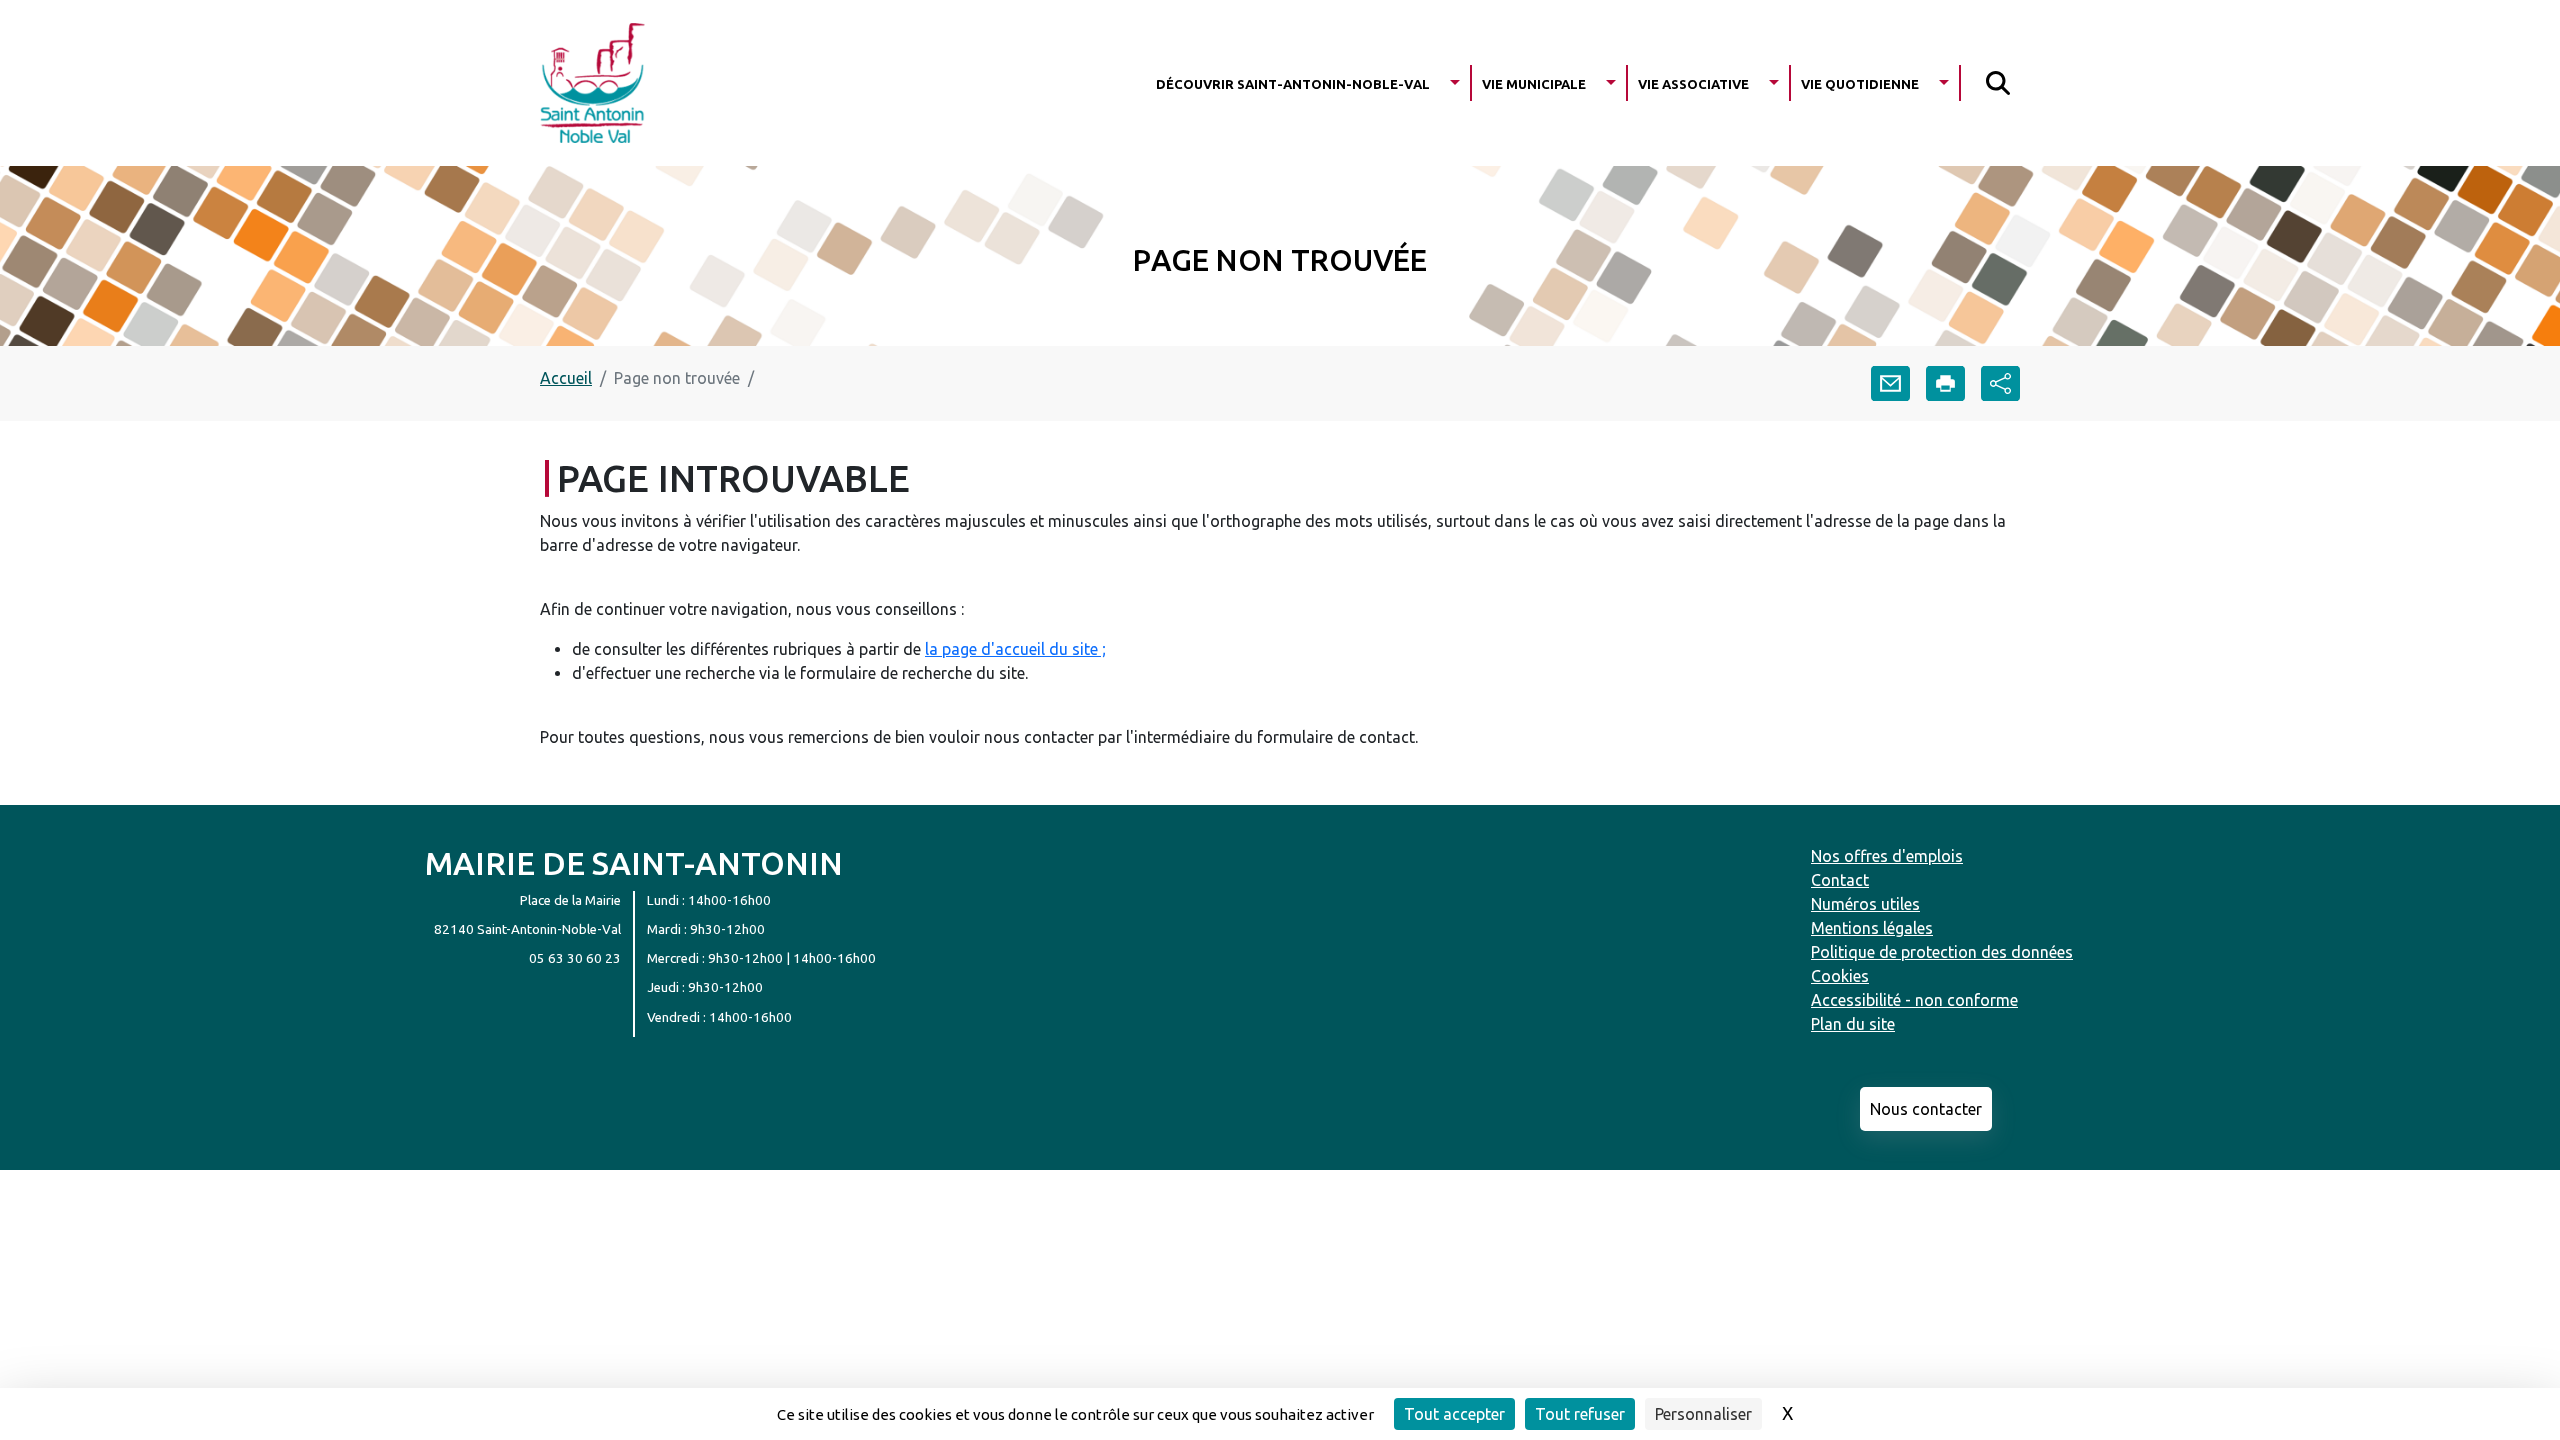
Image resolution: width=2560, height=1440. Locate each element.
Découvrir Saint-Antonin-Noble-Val (1293, 82)
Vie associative (1693, 82)
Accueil (566, 378)
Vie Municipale (1534, 82)
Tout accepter (1454, 1414)
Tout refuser (1580, 1414)
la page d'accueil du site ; (1015, 649)
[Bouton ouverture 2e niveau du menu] (1455, 82)
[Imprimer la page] (1945, 383)
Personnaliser (1703, 1414)
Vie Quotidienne (1860, 82)
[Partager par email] (1890, 383)
